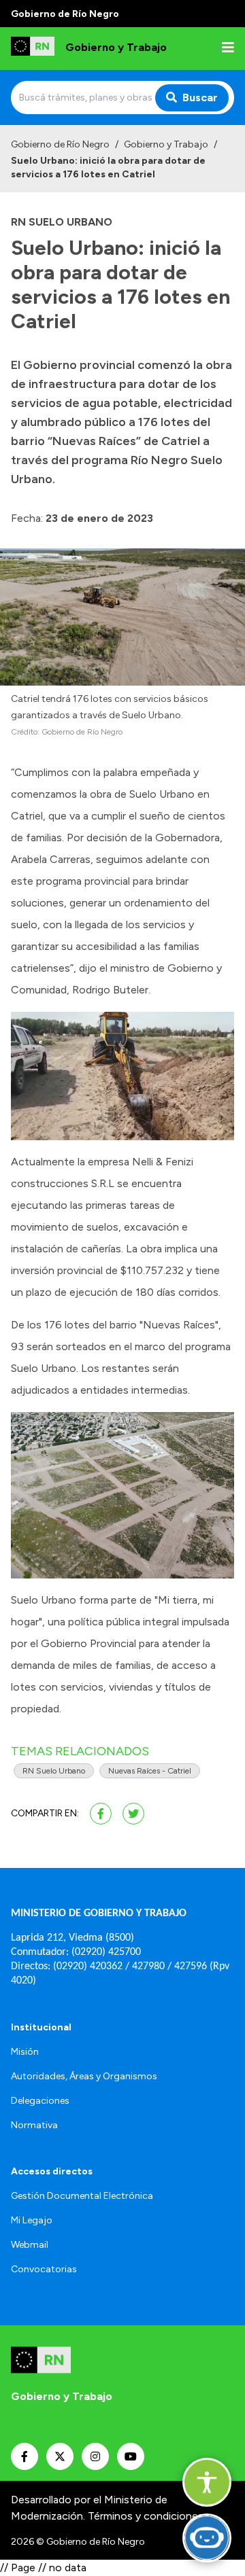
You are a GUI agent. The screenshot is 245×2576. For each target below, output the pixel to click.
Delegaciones (40, 2101)
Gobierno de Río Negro (60, 144)
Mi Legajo (32, 2220)
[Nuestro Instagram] (95, 2456)
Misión (25, 2052)
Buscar (200, 98)
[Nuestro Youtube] (131, 2456)
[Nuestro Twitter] (60, 2456)
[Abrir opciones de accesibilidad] (207, 2482)
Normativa (34, 2125)
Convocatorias (44, 2269)
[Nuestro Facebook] (24, 2456)
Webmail (30, 2245)
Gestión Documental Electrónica (82, 2196)
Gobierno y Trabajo (166, 144)
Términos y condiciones (146, 2516)
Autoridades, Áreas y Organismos (84, 2076)
